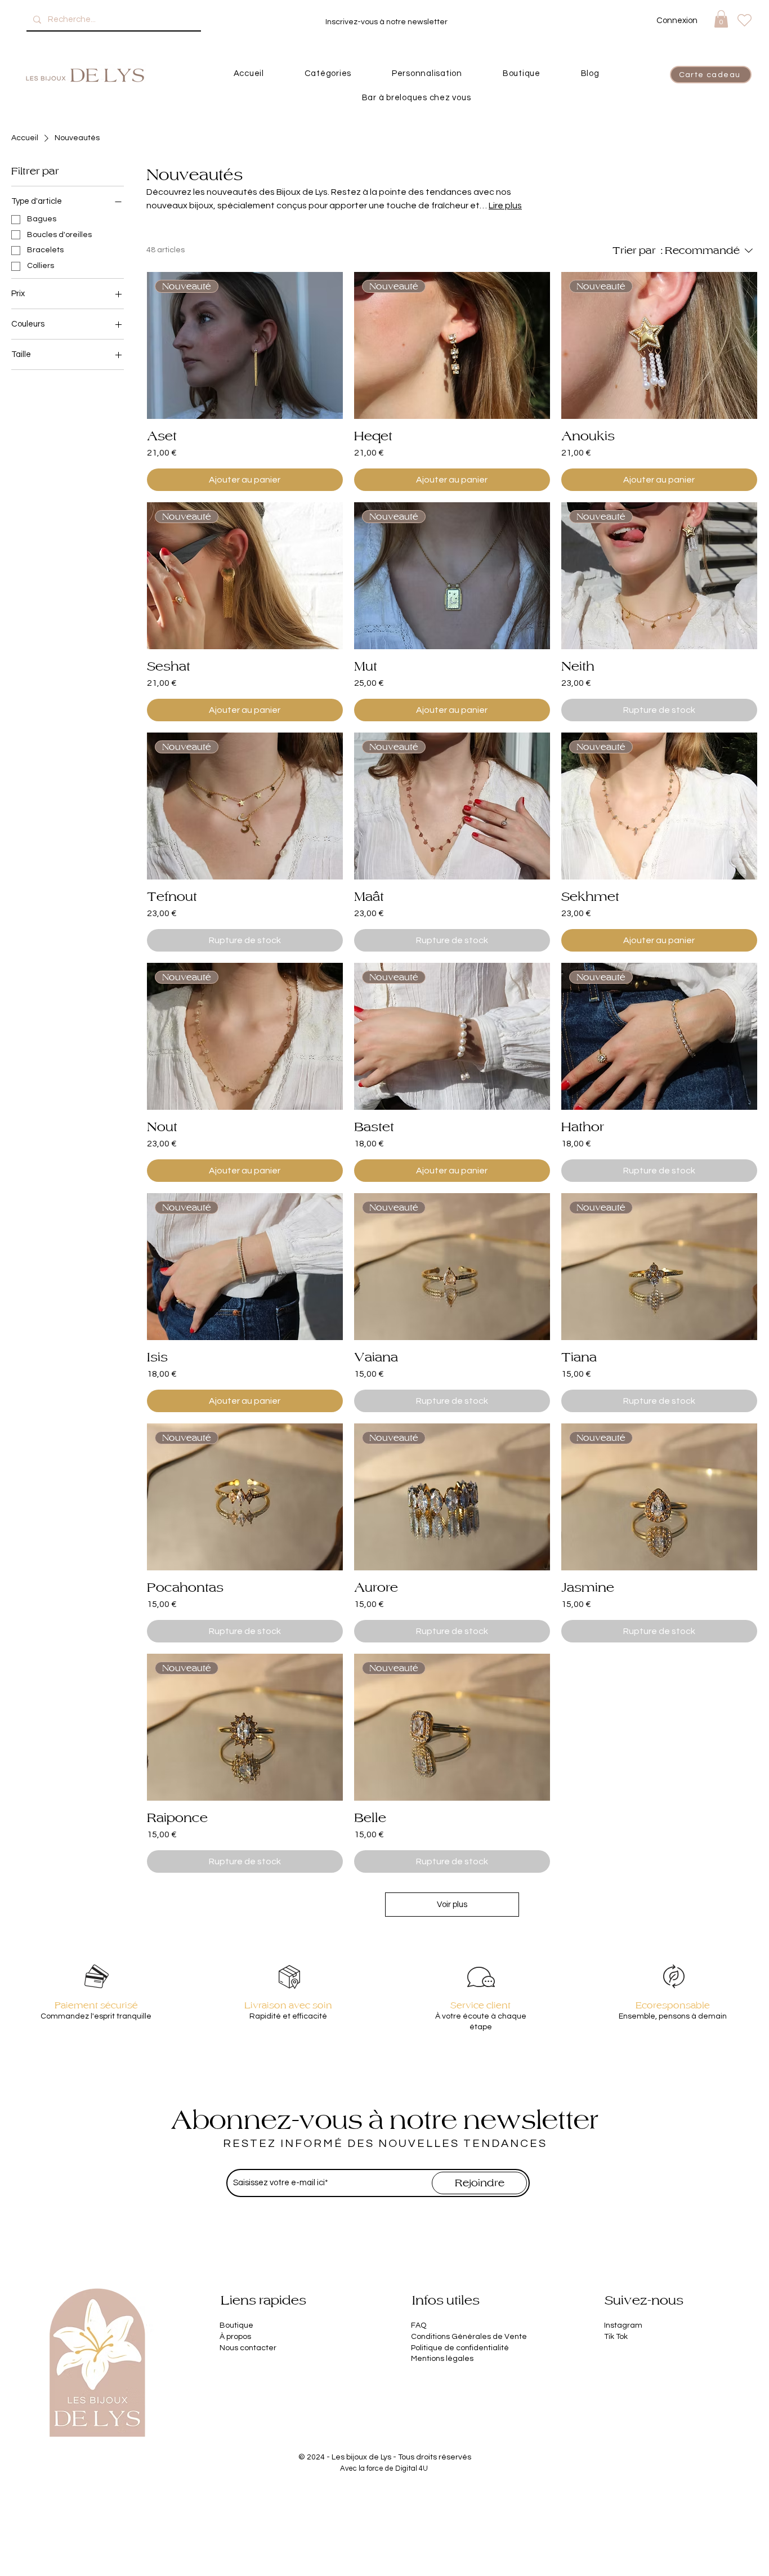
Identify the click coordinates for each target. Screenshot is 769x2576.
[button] (721, 19)
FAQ (419, 2325)
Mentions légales (442, 2359)
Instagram (623, 2325)
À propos (235, 2337)
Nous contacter (248, 2348)
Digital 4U (412, 2468)
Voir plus (452, 1905)
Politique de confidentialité (460, 2348)
